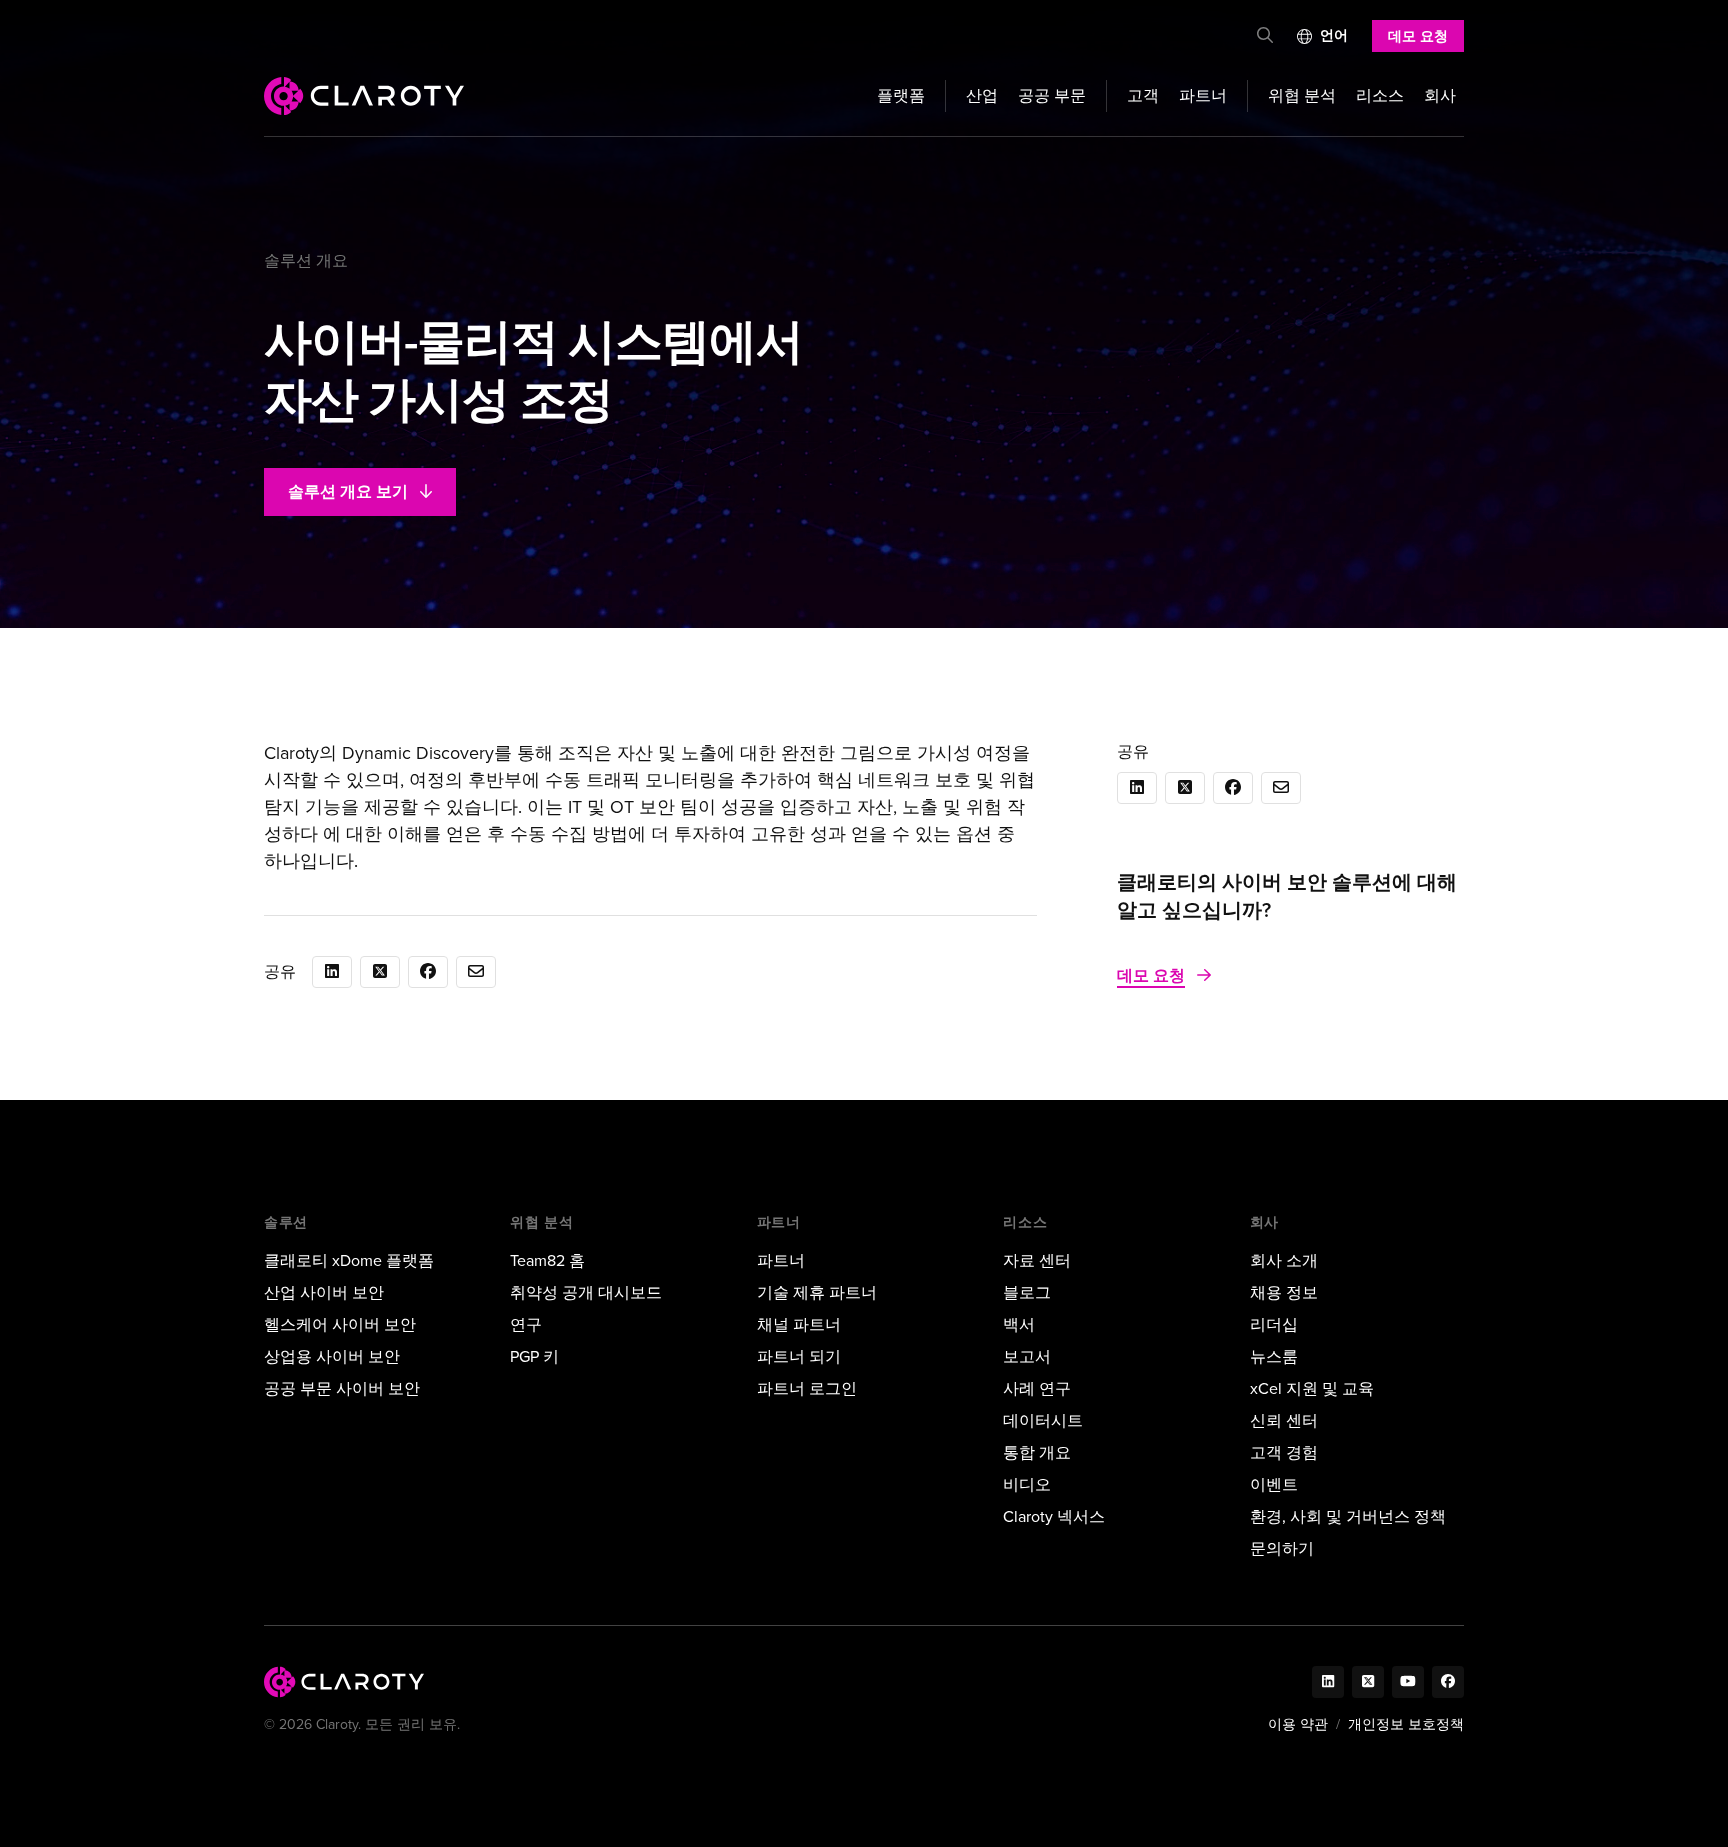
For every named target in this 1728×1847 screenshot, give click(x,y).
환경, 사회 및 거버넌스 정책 (1348, 1516)
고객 (1143, 95)
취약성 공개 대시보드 (586, 1292)
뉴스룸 (1274, 1356)
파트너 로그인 (807, 1388)
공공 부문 (1052, 95)
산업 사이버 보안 (324, 1292)
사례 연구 (1037, 1388)
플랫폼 (901, 95)
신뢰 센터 (1284, 1420)
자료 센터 (1037, 1260)
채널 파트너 (799, 1324)
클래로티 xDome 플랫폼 (349, 1260)
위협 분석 (1302, 95)
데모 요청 (1418, 36)
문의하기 (1282, 1548)
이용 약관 (1298, 1724)
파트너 (1203, 95)
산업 (982, 95)
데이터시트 (1043, 1420)
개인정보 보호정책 (1406, 1724)
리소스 (1380, 95)
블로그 (1027, 1292)
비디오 (1027, 1484)
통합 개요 (1037, 1452)
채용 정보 (1284, 1292)
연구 (526, 1324)
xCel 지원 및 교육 (1312, 1388)
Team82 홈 (547, 1260)
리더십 (1274, 1324)
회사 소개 (1284, 1260)
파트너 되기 (799, 1356)
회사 (1440, 95)
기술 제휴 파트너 (817, 1292)
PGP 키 (534, 1356)
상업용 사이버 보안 (332, 1356)
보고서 (1027, 1356)
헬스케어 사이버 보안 (340, 1324)
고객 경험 (1284, 1452)
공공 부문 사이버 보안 (342, 1388)
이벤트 (1274, 1484)
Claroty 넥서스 (1054, 1516)
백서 (1019, 1324)
